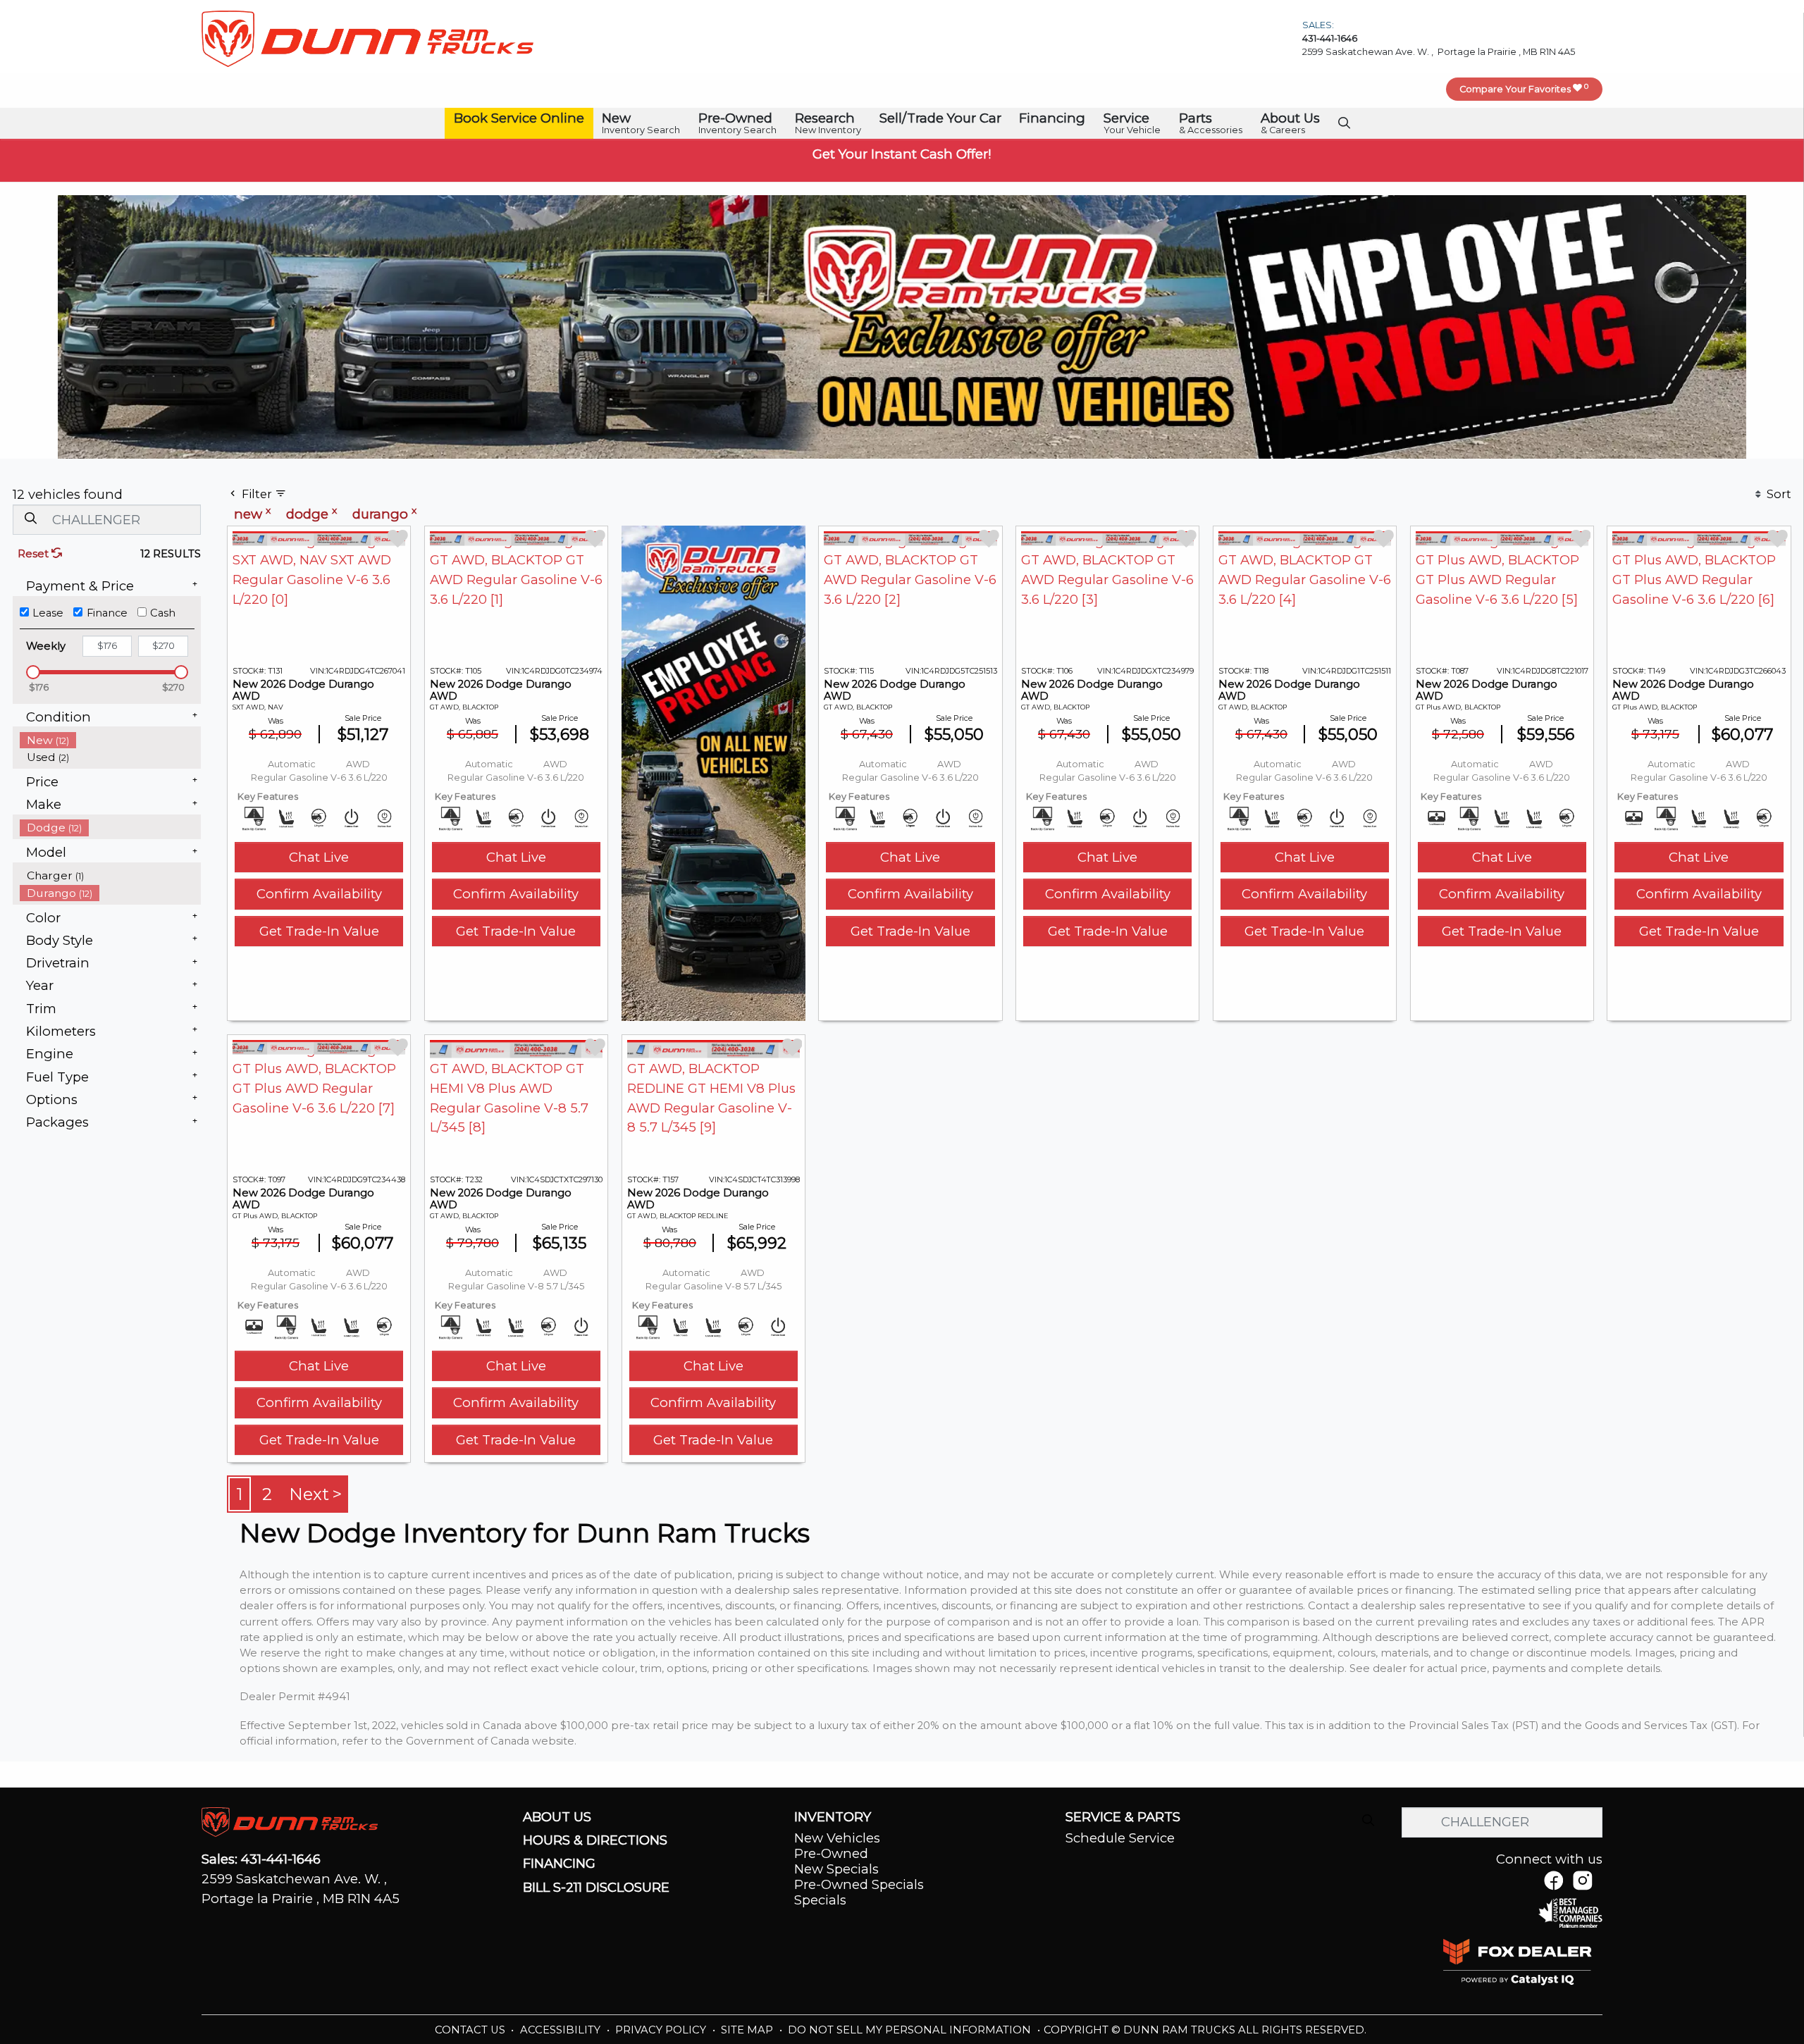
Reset (35, 554)
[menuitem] (111, 740)
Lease (48, 613)
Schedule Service (1120, 1838)
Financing (559, 1864)
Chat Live (319, 857)
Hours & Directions (595, 1840)
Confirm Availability (319, 894)
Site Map (748, 2030)
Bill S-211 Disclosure (596, 1888)
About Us (557, 1817)
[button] (519, 119)
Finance (107, 613)
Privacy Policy (662, 2030)
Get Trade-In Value (319, 931)
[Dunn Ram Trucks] (367, 38)
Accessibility (562, 2030)
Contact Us (471, 2030)
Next (309, 1494)
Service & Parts (1123, 1817)
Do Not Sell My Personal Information (911, 2030)
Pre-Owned (831, 1853)
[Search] (30, 519)
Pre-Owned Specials (859, 1884)
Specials (820, 1900)
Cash (163, 613)
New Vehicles (837, 1838)
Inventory (833, 1817)
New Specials (836, 1869)
